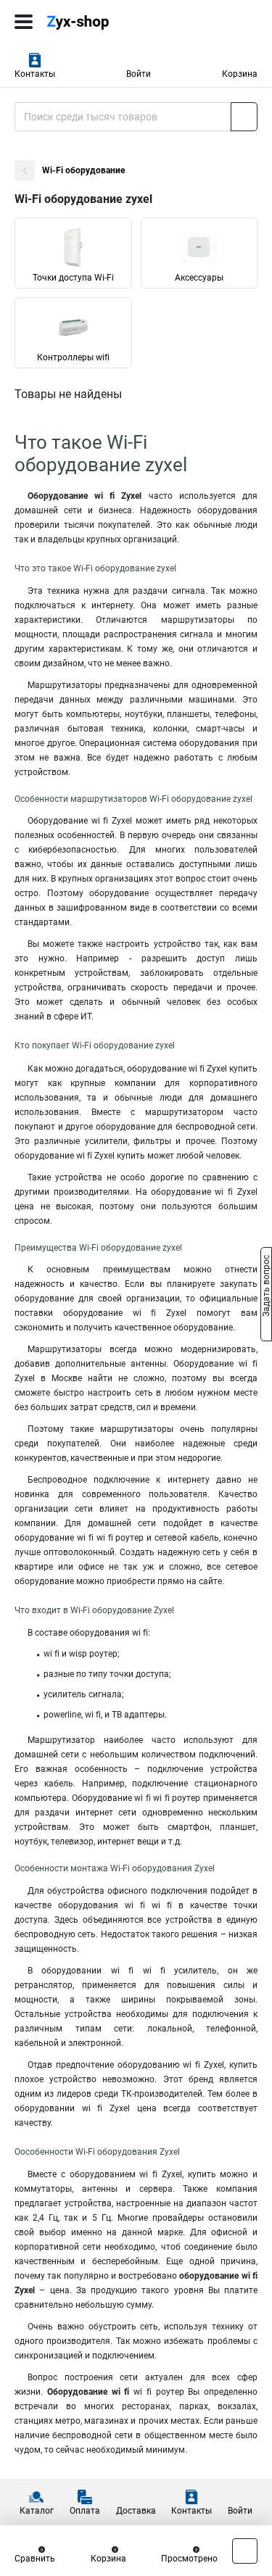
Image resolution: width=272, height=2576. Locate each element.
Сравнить (35, 2559)
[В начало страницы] (245, 2551)
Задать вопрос (266, 1287)
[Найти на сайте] (244, 117)
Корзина (240, 74)
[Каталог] (24, 22)
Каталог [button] (37, 2511)
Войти (139, 74)
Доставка (136, 2511)
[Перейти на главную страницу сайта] (109, 22)
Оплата (85, 2511)
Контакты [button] (35, 74)
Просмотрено (189, 2559)
